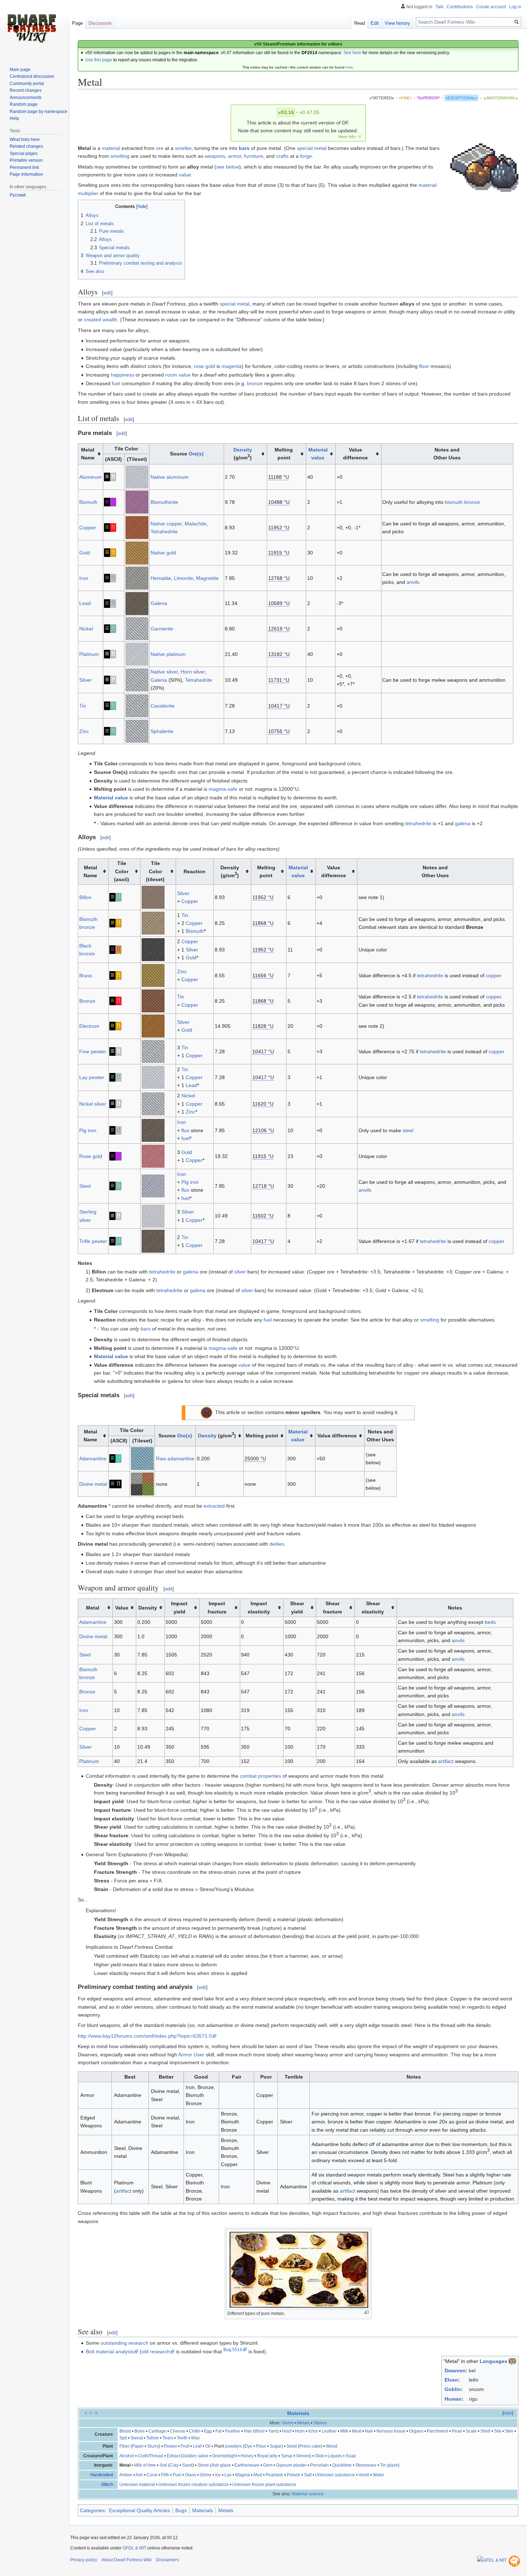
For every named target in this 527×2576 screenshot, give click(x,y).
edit (107, 293)
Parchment (438, 2431)
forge (306, 156)
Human (453, 2399)
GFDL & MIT (134, 2548)
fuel (116, 383)
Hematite (161, 578)
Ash (139, 2475)
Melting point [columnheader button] (284, 454)
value (185, 175)
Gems (288, 2423)
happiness (122, 375)
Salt (308, 2475)
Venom (303, 2456)
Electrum (89, 1026)
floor (424, 366)
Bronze (87, 1001)
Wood (332, 2446)
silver (240, 1272)
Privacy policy (84, 2560)
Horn (300, 2431)
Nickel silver (93, 1104)
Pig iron (88, 1130)
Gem (268, 2465)
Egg (208, 2431)
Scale (471, 2431)
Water (379, 2475)
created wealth (101, 320)
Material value (111, 798)
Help (14, 118)
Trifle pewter (93, 1241)
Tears (168, 2438)
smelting (120, 156)
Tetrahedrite (164, 531)
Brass (86, 975)
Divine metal (93, 1484)
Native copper (166, 524)
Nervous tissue (391, 2431)
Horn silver (193, 672)
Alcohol (127, 2456)
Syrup (287, 2456)
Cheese (178, 2431)
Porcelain (319, 2465)
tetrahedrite (418, 823)
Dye (248, 2446)
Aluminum (91, 477)
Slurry (153, 2446)
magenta (232, 366)
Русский (18, 195)
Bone (140, 2431)
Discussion (100, 23)
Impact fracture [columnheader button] (217, 1607)
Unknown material (137, 2485)
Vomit (364, 2475)
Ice (218, 2475)
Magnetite (207, 578)
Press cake (310, 2446)
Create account (491, 7)
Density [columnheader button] (148, 1608)
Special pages (24, 153)
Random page (24, 104)
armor (235, 156)
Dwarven (455, 2371)
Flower (170, 2446)
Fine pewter (93, 1051)
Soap (351, 2456)
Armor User (191, 2055)
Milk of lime (145, 2465)
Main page (20, 70)
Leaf (197, 2446)
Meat (357, 2431)
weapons (215, 156)
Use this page (99, 60)
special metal (312, 148)
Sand (187, 2465)
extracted (214, 1506)
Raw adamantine (175, 1459)
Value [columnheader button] (122, 1608)
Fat (219, 2431)
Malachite (196, 524)
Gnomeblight (224, 2456)
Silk (498, 2431)
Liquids (335, 2456)
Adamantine (93, 1459)
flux (185, 1130)
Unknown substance (335, 2475)
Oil (208, 2446)
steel (408, 1130)
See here (352, 53)
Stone (203, 2465)
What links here (25, 140)
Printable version (26, 160)
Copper (88, 528)
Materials (298, 2413)
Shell (485, 2431)
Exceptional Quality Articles (139, 2510)
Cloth (143, 2456)
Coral (152, 2475)
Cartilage (157, 2431)
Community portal (27, 84)
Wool (260, 2431)
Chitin (195, 2431)
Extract (173, 2456)
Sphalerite (162, 731)
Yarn (273, 2431)
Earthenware (247, 2465)
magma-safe (223, 789)
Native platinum (168, 654)
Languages (493, 2361)
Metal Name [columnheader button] (88, 454)
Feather (233, 2431)
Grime (206, 2475)
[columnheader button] (321, 454)
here (349, 67)
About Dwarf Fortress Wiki (127, 2560)
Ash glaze (221, 2465)
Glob (319, 2456)
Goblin (453, 2389)
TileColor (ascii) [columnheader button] (122, 871)
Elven (451, 2380)
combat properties (260, 1776)
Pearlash (274, 2475)
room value (178, 375)
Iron (84, 578)
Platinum (89, 654)
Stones (320, 2423)
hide (508, 2413)
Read (360, 23)
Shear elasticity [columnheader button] (373, 1607)
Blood (125, 2431)
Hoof (287, 2431)
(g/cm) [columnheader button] (243, 454)
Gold (85, 553)
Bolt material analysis (110, 2352)
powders (234, 2446)
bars (244, 148)
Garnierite (162, 629)
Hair (248, 2431)
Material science (308, 2494)
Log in (515, 7)
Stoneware (366, 2465)
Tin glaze (389, 2465)
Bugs (181, 2510)
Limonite (184, 578)
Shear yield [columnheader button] (297, 1607)
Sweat (137, 2438)
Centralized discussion (32, 76)
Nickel (86, 629)
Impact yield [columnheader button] (179, 1607)
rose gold (205, 366)
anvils (413, 582)
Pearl (457, 2431)
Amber (126, 2475)
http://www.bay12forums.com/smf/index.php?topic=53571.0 (145, 2036)
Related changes (26, 146)
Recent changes (26, 90)
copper (494, 975)
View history (397, 23)
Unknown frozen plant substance (264, 2485)
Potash (294, 2475)
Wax (195, 2438)
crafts (282, 156)
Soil (163, 2465)
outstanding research (124, 2343)
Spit (123, 2438)
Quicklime (342, 2465)
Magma (243, 2475)
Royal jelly (267, 2456)
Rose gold (91, 1156)
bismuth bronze (462, 502)
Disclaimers (167, 2560)
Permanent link (24, 167)
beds (490, 1622)
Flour (261, 2446)
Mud (258, 2475)
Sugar (276, 2446)
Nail (369, 2431)
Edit (375, 23)
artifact (446, 1761)
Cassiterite (163, 706)
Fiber (124, 2446)
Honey (247, 2456)
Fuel (177, 2475)
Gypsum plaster (291, 2465)
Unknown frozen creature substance (194, 2485)
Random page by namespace (39, 112)
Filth (165, 2475)
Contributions (460, 7)
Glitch (107, 2485)
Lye (228, 2475)
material (111, 148)
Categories (92, 2510)
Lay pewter (92, 1077)
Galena (159, 603)
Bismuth (88, 502)
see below (228, 167)
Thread (156, 2456)
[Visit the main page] (32, 29)
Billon (85, 897)
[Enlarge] (367, 2313)
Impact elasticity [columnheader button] (259, 1607)
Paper (138, 2446)
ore (160, 148)
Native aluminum (170, 477)
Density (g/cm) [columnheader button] (230, 871)
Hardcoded (102, 2475)
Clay (174, 2465)
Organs (416, 2431)
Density (243, 450)
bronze (255, 383)
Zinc (84, 731)
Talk (440, 7)
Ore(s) (196, 454)
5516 (237, 2350)
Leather (329, 2431)
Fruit (185, 2446)
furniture (254, 156)
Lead (85, 603)
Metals (303, 2423)
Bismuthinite (164, 502)
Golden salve (195, 2456)
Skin (509, 2431)
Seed (292, 2446)
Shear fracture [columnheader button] (333, 1607)
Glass (191, 2475)
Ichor (313, 2431)
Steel (85, 1186)
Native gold (163, 553)
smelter (183, 148)
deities (277, 1544)
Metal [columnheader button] (93, 1608)
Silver (86, 680)
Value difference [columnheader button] (355, 454)
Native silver (164, 672)
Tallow (153, 2438)
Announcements (26, 98)
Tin (83, 706)
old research (156, 2352)
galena (463, 823)
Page (77, 23)
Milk (344, 2431)
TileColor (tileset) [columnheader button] (155, 871)
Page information (26, 174)
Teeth (182, 2438)
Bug (227, 2350)
